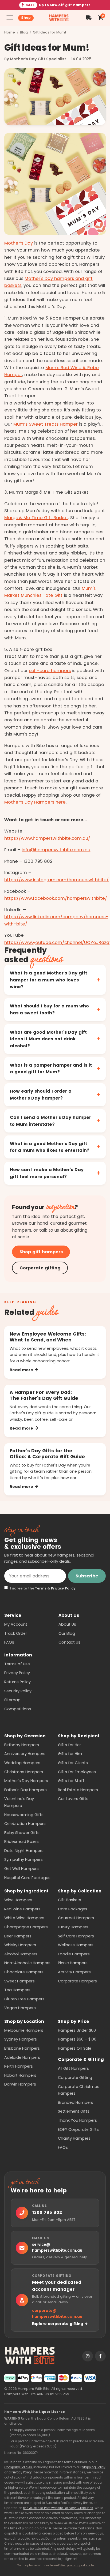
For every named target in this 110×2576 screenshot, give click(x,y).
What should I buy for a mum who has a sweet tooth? (49, 1009)
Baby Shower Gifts (22, 1833)
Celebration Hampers (25, 1824)
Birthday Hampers (22, 1745)
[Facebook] (100, 2356)
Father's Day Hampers (25, 1790)
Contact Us (69, 1642)
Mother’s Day (19, 243)
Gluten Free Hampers (24, 1999)
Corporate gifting (40, 1268)
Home (10, 32)
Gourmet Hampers (76, 1918)
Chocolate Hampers (24, 1972)
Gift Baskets (70, 1900)
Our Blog (67, 1633)
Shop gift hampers (41, 1252)
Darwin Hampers (20, 2084)
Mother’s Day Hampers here (35, 802)
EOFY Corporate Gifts (78, 2129)
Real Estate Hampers (78, 1790)
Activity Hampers (74, 1972)
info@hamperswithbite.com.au (56, 850)
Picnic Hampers (73, 1963)
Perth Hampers (19, 2066)
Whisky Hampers (20, 1945)
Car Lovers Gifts (73, 1799)
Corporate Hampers (77, 1981)
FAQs (9, 1642)
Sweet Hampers (19, 1981)
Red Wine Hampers (22, 1909)
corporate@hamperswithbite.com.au (57, 2314)
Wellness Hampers (76, 1945)
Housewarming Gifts (24, 1815)
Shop (26, 18)
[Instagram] (88, 2356)
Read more (21, 1370)
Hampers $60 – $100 (77, 2039)
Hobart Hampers (20, 2075)
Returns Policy (17, 1682)
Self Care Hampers (76, 1936)
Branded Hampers (76, 2102)
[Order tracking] (89, 18)
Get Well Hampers (21, 1869)
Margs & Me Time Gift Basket (36, 518)
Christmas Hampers (24, 1772)
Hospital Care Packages (27, 1878)
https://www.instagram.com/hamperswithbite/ (56, 880)
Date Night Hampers (24, 1851)
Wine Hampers (18, 1900)
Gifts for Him (70, 1754)
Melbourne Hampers (24, 2030)
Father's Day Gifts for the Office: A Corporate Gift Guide (47, 1454)
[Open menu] (10, 18)
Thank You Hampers (77, 2120)
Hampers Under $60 (77, 2030)
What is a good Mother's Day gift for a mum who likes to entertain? (50, 1147)
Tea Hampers (17, 1990)
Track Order (16, 1633)
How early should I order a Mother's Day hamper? (41, 1095)
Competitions (18, 1709)
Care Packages (73, 1909)
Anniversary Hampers (25, 1754)
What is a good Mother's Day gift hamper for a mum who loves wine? (48, 980)
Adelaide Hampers (22, 2057)
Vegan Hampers (20, 2008)
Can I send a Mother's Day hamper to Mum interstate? (50, 1121)
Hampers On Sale (75, 2048)
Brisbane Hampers (22, 2048)
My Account (16, 1624)
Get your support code (77, 2565)
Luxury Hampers (73, 1927)
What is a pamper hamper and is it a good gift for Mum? (51, 1069)
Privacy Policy (63, 1588)
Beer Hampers (18, 1936)
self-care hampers (50, 671)
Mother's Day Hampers (26, 1781)
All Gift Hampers (73, 2068)
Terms (41, 1588)
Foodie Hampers (74, 1954)
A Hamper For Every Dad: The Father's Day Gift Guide (44, 1395)
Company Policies (18, 2467)
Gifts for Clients (73, 1763)
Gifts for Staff (71, 1781)
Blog (24, 32)
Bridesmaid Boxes (21, 1842)
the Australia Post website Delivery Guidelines (58, 2508)
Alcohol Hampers (21, 1954)
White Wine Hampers (24, 1918)
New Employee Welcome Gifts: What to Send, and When (48, 1337)
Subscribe (87, 1576)
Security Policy (18, 1691)
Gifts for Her (69, 1745)
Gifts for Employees (77, 1772)
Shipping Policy (94, 2467)
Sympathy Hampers (23, 1859)
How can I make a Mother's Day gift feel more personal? (47, 1173)
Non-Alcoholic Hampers (27, 1963)
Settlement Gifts (74, 2111)
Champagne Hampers (26, 1927)
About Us (67, 1624)
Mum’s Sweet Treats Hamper (46, 424)
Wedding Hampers (22, 1763)
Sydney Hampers (21, 2039)
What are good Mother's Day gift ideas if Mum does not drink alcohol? (48, 1039)
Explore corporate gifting (58, 2324)
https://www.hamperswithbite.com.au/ (47, 838)
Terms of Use (17, 1664)
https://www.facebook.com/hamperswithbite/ (56, 898)
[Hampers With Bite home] (59, 18)
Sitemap (12, 1700)
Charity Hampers (74, 2138)
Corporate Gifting (75, 2078)
